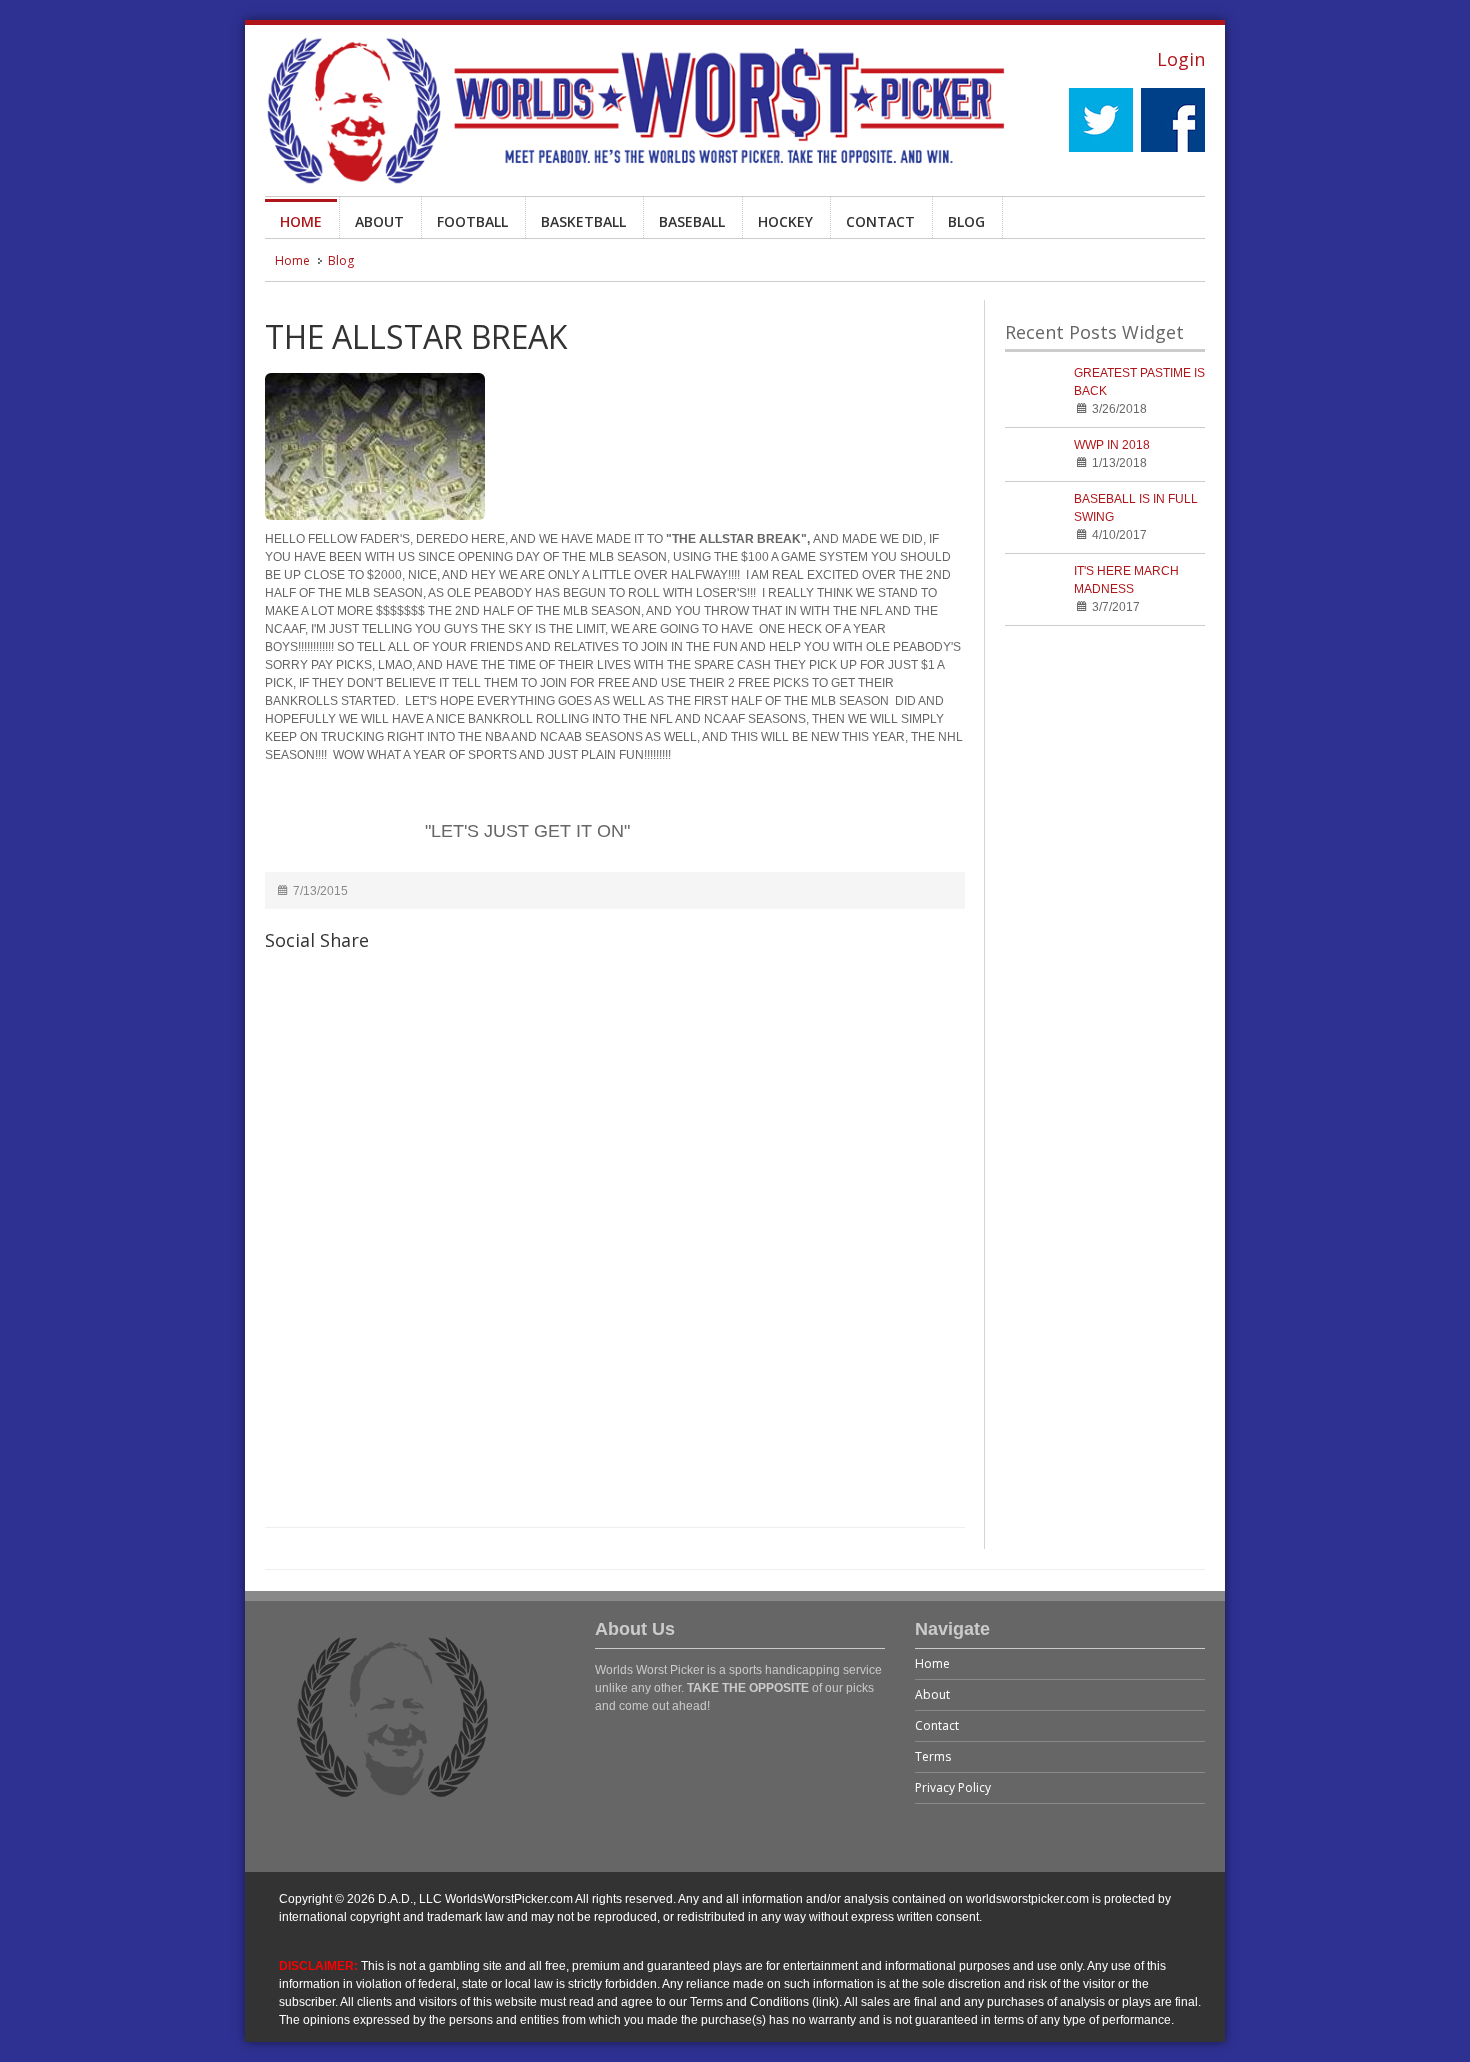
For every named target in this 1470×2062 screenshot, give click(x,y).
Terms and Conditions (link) (764, 2002)
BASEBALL (692, 221)
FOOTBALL (472, 221)
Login (1181, 59)
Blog (341, 260)
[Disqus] (615, 1251)
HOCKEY (785, 221)
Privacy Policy (953, 1787)
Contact (937, 1725)
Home (292, 260)
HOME (301, 221)
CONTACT (880, 221)
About (932, 1694)
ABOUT (379, 221)
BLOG (966, 221)
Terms (933, 1756)
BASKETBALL (583, 221)
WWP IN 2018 (1112, 445)
